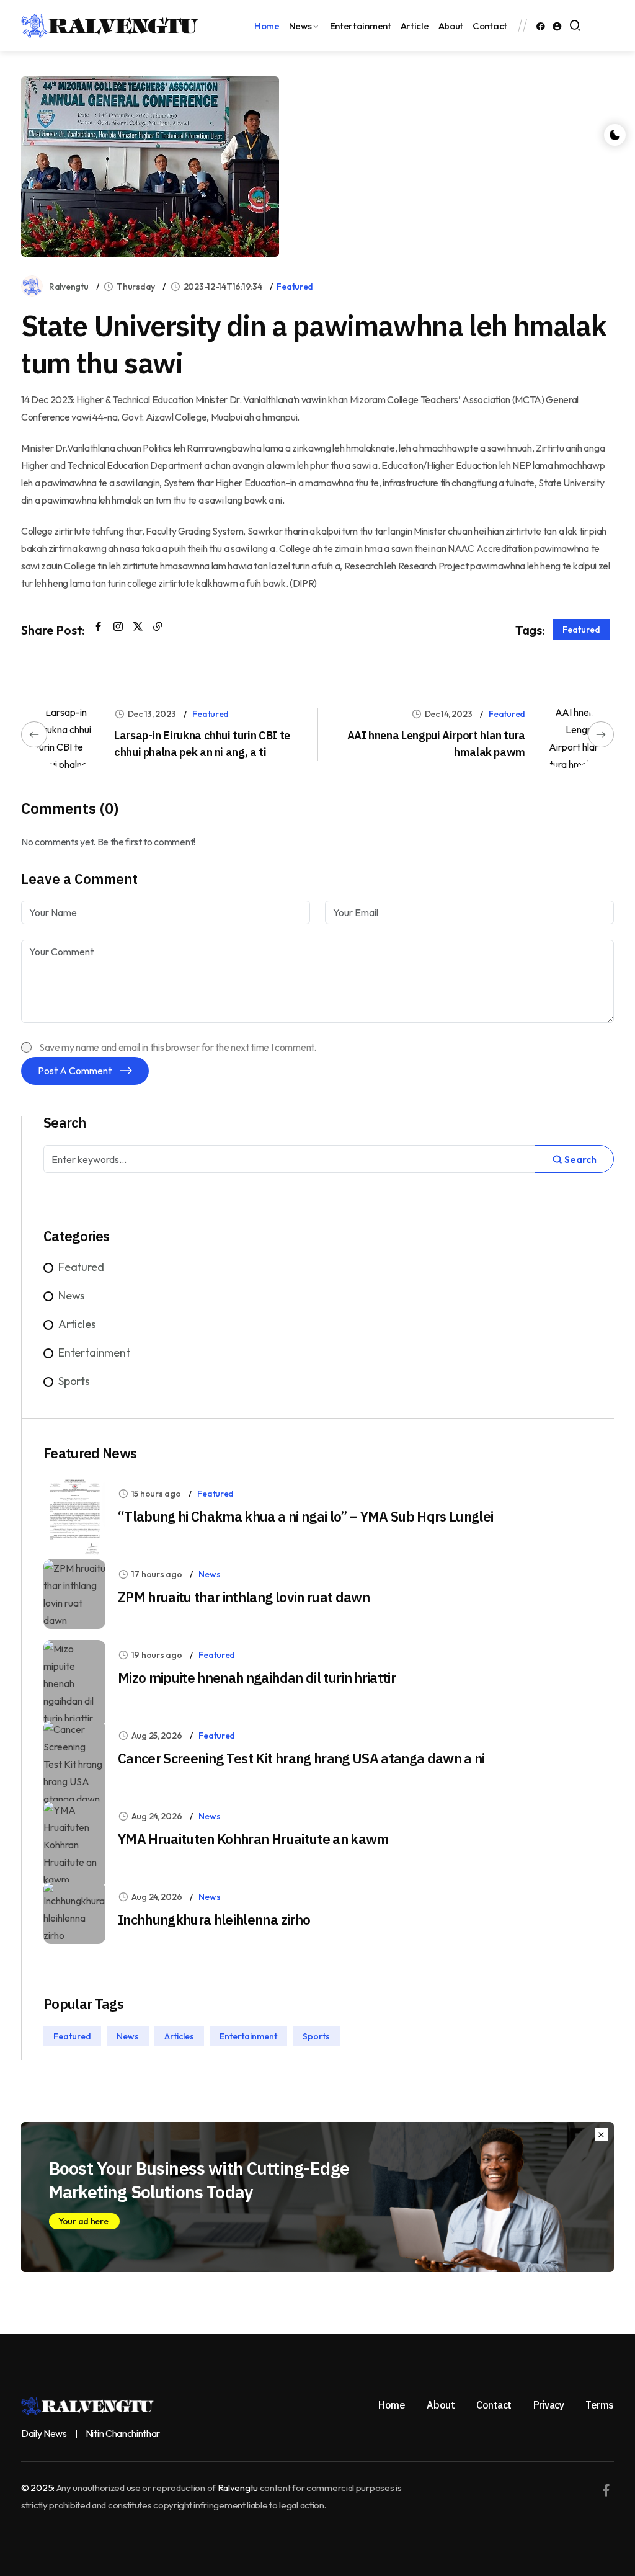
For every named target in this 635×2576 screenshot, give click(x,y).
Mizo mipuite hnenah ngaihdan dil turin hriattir (257, 1678)
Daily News (44, 2434)
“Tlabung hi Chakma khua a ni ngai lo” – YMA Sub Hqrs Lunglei (305, 1516)
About (451, 26)
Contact (490, 26)
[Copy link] (158, 626)
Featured (295, 287)
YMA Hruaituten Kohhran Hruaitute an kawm (253, 1839)
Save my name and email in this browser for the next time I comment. (178, 1047)
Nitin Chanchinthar (123, 2434)
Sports (74, 1381)
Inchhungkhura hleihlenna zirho (214, 1919)
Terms (600, 2405)
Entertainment (361, 26)
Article (415, 26)
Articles (77, 1324)
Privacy (549, 2405)
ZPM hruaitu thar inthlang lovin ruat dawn (244, 1597)
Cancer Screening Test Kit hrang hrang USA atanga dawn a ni (301, 1758)
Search (579, 1159)
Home (267, 26)
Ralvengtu (69, 287)
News (300, 26)
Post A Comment (76, 1071)
